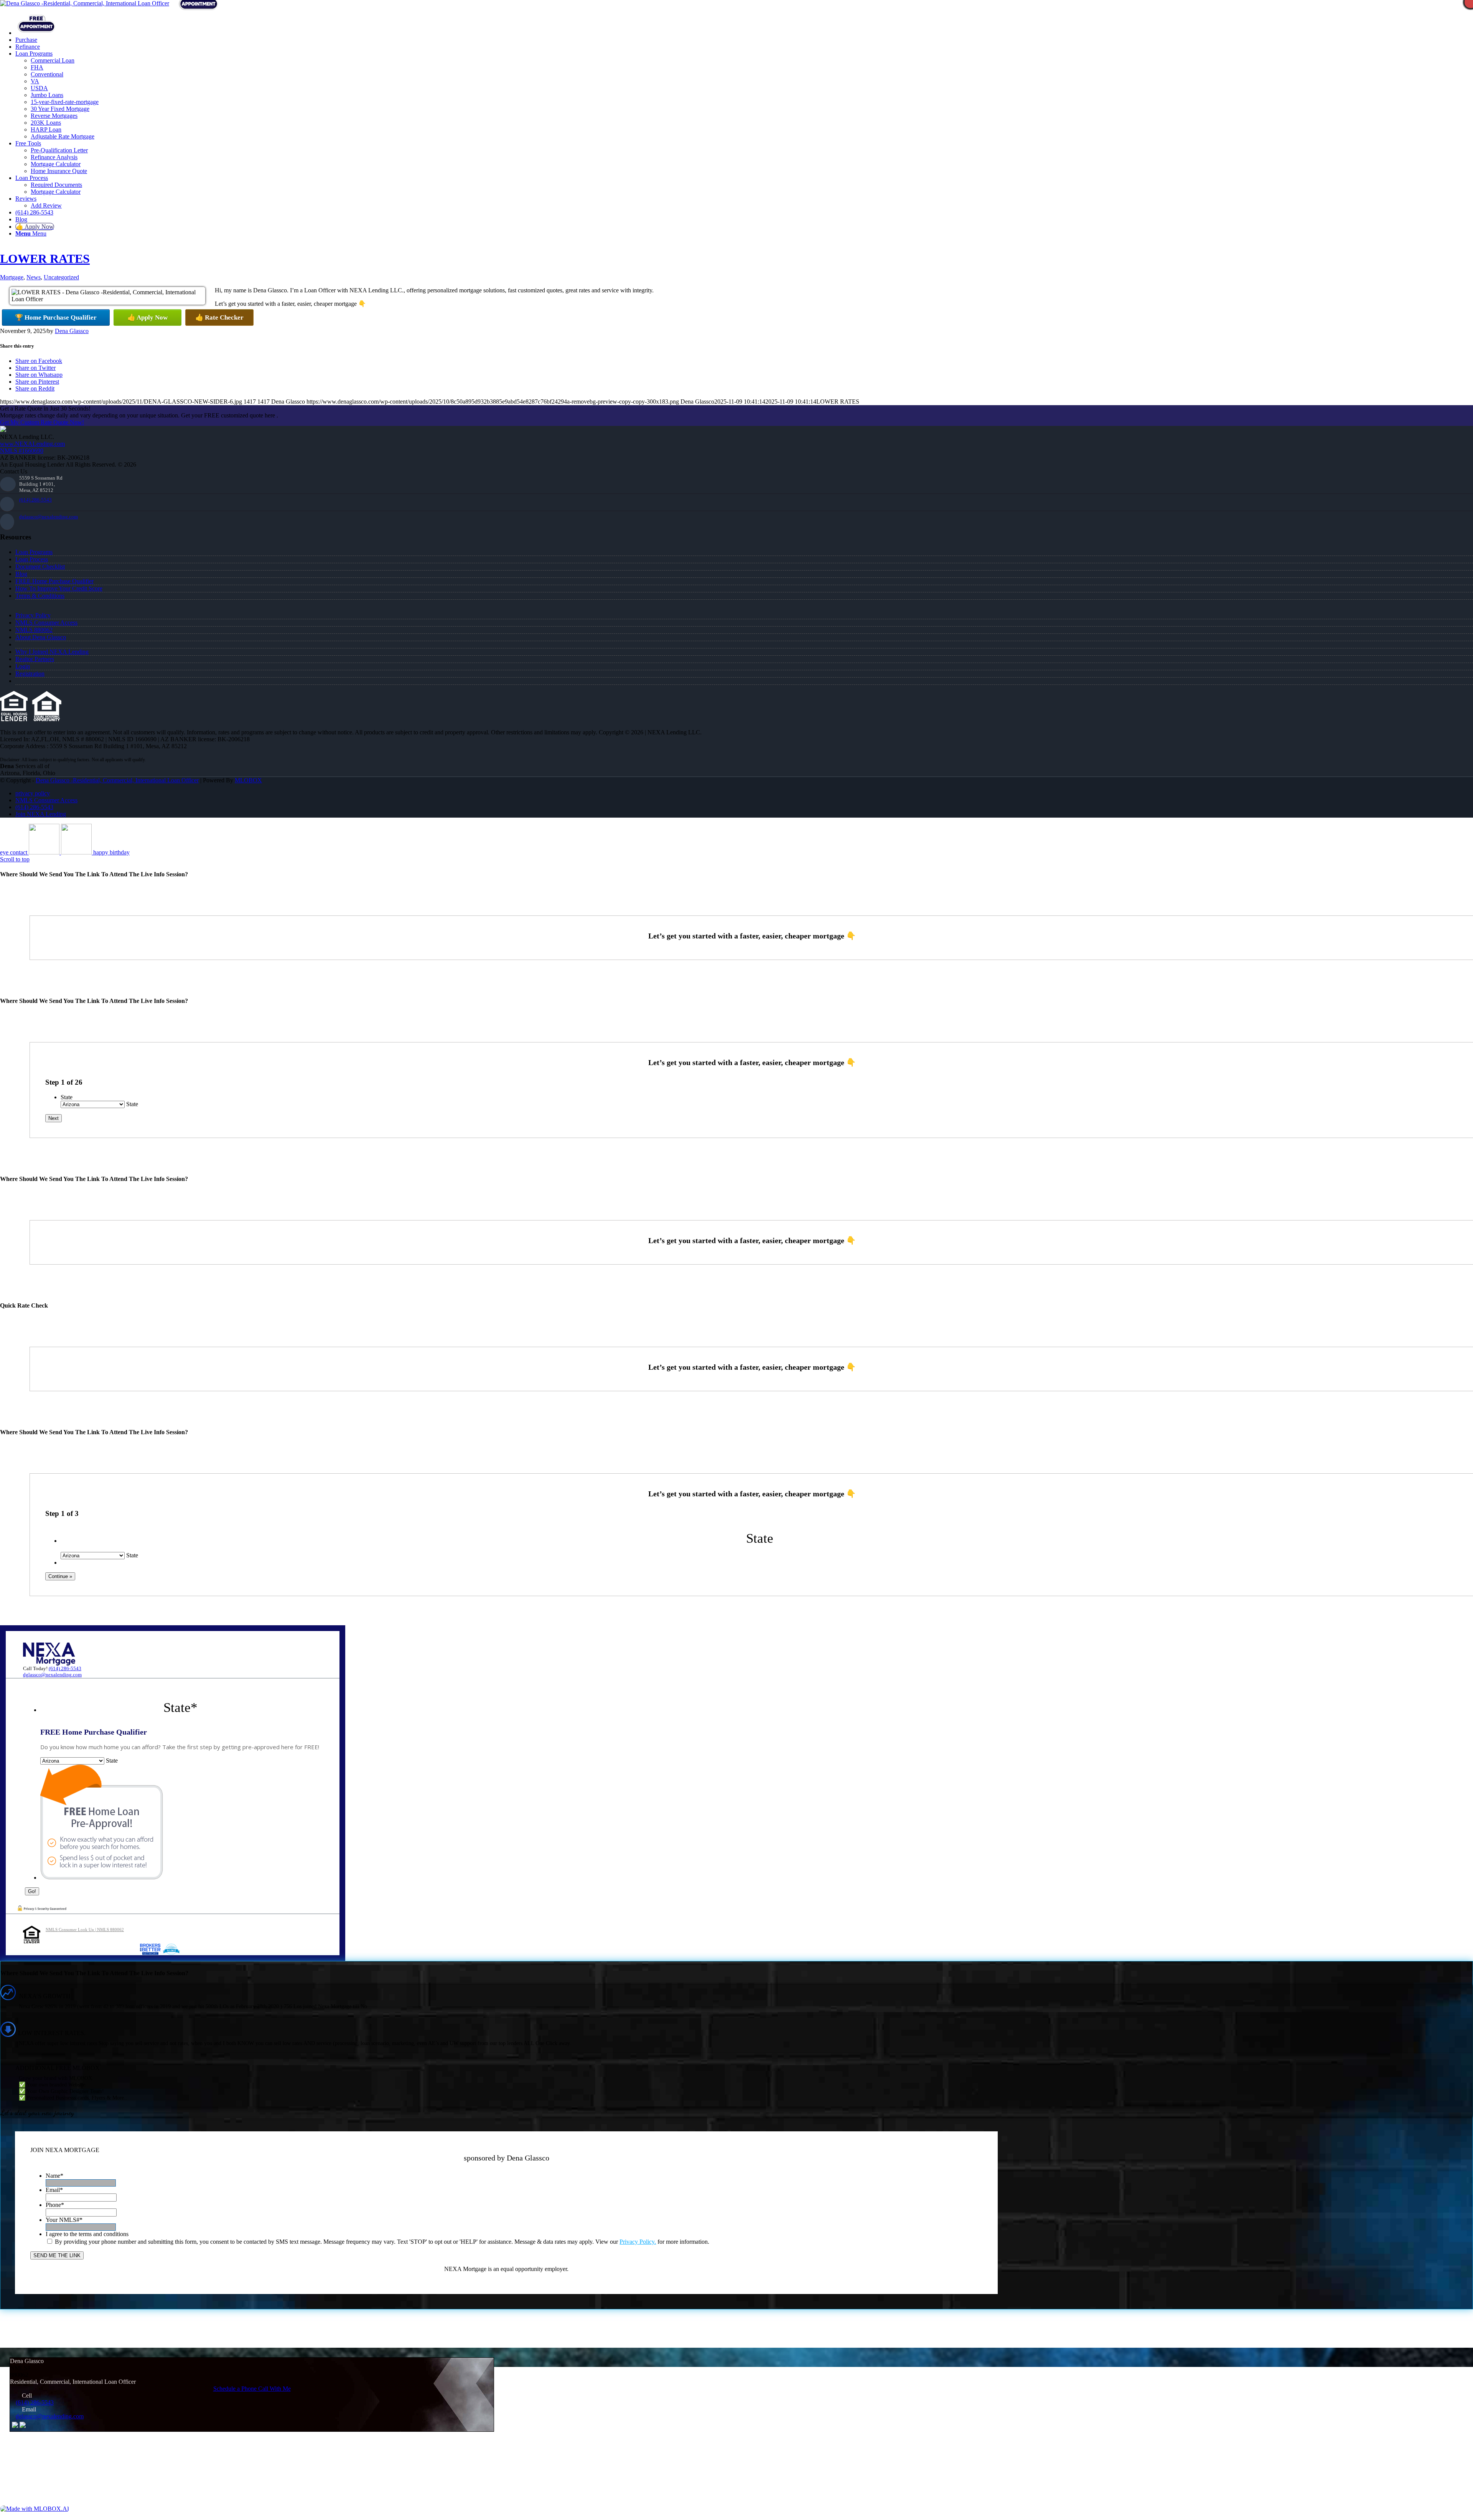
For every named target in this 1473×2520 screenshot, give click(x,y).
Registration (30, 674)
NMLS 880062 (34, 630)
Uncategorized (61, 277)
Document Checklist (40, 567)
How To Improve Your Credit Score (59, 588)
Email (54, 2190)
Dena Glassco (72, 331)
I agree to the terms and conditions (87, 2234)
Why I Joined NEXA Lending (52, 652)
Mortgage (12, 277)
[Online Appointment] (36, 33)
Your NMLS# (64, 2220)
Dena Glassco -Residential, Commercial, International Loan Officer (117, 780)
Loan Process (32, 559)
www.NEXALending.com (32, 444)
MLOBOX (248, 780)
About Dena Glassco (41, 637)
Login (23, 666)
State (67, 1097)
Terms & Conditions (40, 596)
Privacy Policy (33, 615)
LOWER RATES (45, 259)
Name (54, 2176)
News (34, 277)
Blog (21, 574)
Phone (55, 2205)
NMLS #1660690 (22, 451)
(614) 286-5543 (35, 500)
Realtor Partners (35, 659)
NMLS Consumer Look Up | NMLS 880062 (85, 1930)
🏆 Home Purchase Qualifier (56, 317)
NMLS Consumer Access (46, 623)
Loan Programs (34, 552)
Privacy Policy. (638, 2242)
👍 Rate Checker (219, 317)
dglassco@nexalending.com (49, 517)
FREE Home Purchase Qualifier (54, 581)
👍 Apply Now (147, 317)
